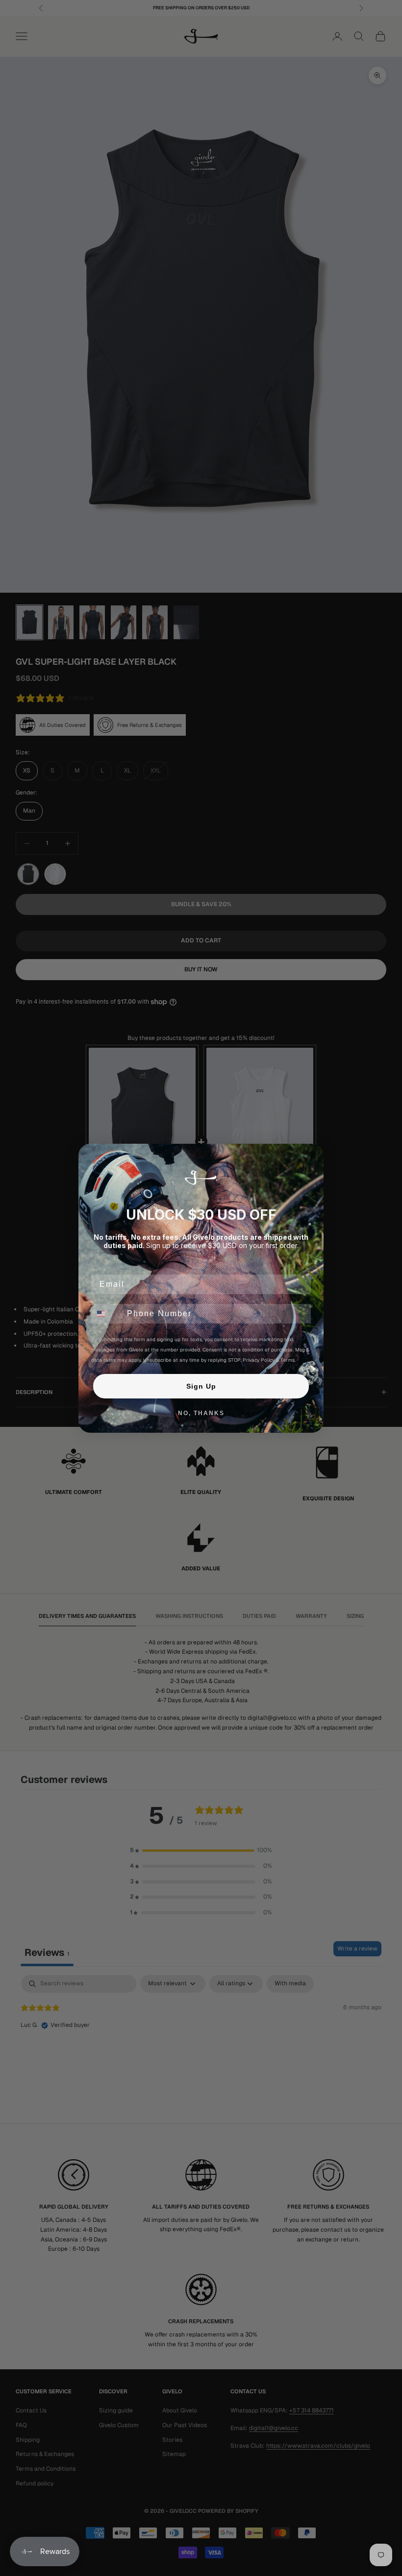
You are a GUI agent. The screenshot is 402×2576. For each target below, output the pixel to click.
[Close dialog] (313, 1155)
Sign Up (201, 1386)
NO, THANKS (201, 1413)
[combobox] (107, 1314)
